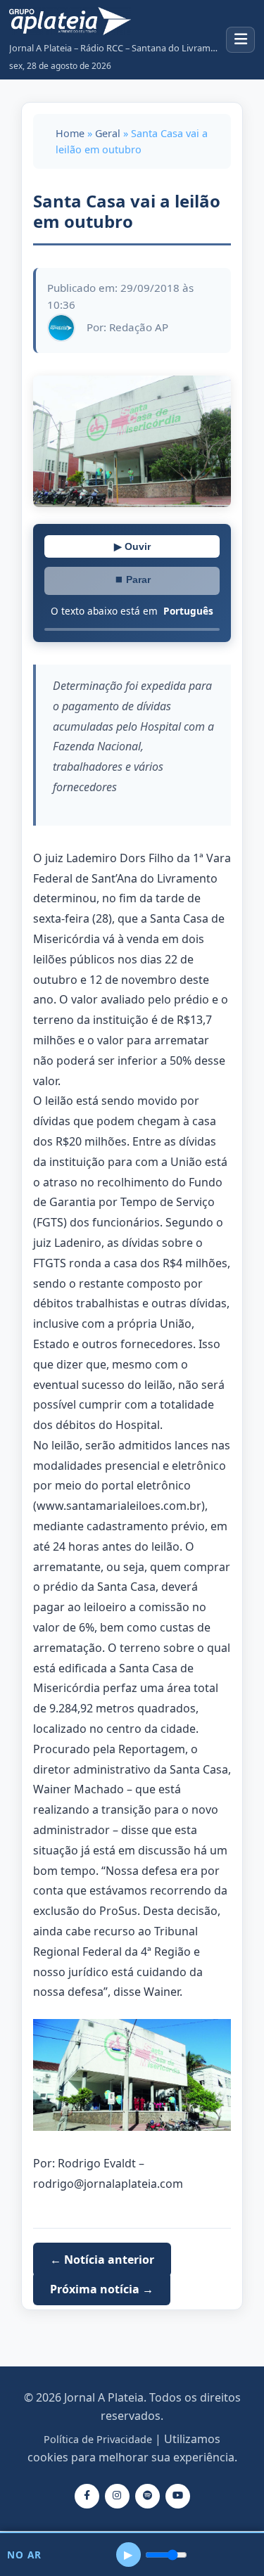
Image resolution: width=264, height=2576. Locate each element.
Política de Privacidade (98, 2439)
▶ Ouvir (132, 546)
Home (70, 133)
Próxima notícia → (102, 2289)
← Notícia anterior (102, 2260)
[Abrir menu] (240, 40)
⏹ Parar (132, 579)
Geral (108, 133)
